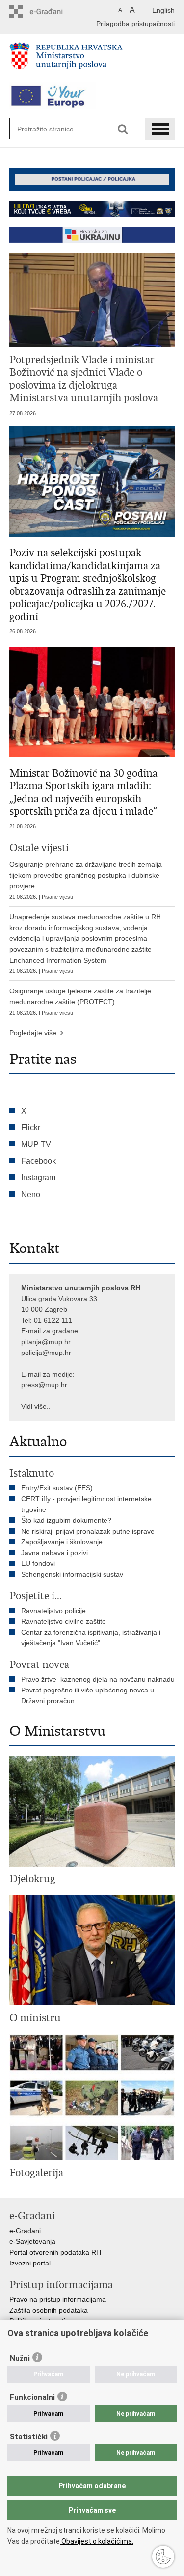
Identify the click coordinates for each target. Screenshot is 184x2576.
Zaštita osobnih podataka (49, 2310)
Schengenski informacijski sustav (72, 1574)
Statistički (29, 2437)
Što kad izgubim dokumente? (66, 1520)
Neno (31, 1194)
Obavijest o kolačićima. (97, 2541)
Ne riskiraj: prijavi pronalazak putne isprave (88, 1531)
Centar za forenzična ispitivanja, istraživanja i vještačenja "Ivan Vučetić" (91, 1638)
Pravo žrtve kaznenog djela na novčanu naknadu (98, 1679)
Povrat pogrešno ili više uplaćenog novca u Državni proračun (88, 1695)
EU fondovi (38, 1563)
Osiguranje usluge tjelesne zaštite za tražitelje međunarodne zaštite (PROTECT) (80, 1001)
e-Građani (25, 2231)
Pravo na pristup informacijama (58, 2299)
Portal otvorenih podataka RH (55, 2252)
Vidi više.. (36, 1406)
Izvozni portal (30, 2263)
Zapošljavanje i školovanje (62, 1542)
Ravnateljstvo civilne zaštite (64, 1621)
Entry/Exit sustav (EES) (57, 1488)
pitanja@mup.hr (46, 1342)
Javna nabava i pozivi (54, 1553)
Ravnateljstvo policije (53, 1611)
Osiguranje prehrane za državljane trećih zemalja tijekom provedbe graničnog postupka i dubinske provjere (86, 880)
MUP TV (36, 1144)
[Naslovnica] (92, 60)
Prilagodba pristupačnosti (135, 24)
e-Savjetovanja (32, 2241)
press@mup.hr (44, 1385)
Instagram (38, 1178)
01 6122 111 (53, 1320)
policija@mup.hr (46, 1353)
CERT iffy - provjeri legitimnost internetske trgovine (86, 1504)
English (163, 10)
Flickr (31, 1128)
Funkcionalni (32, 2397)
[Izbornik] (160, 129)
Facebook (39, 1161)
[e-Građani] (51, 12)
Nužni (20, 2358)
